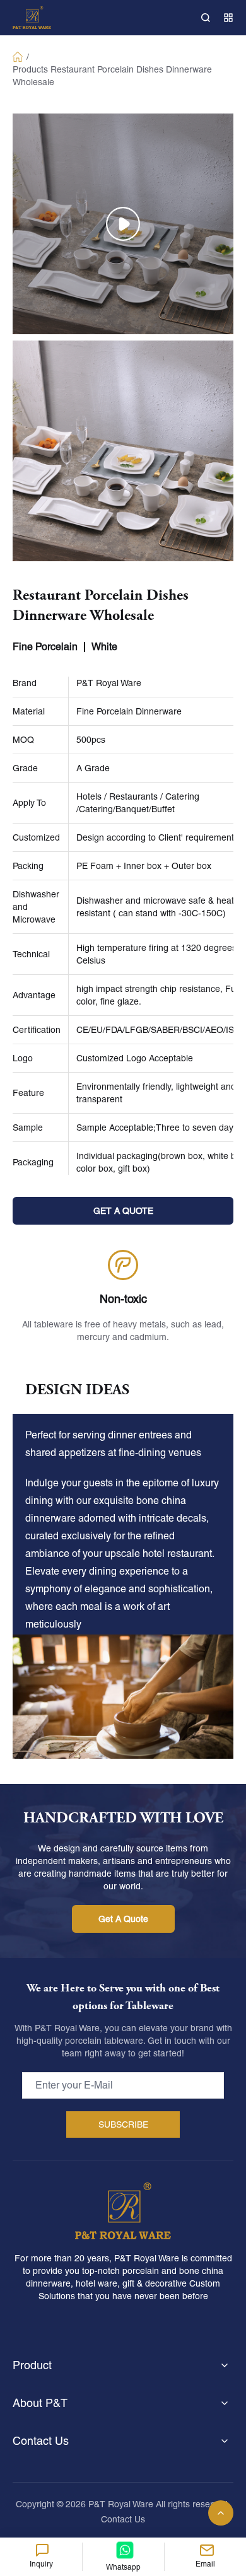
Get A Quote (123, 1919)
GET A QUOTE (123, 1211)
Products (30, 69)
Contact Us (123, 2519)
